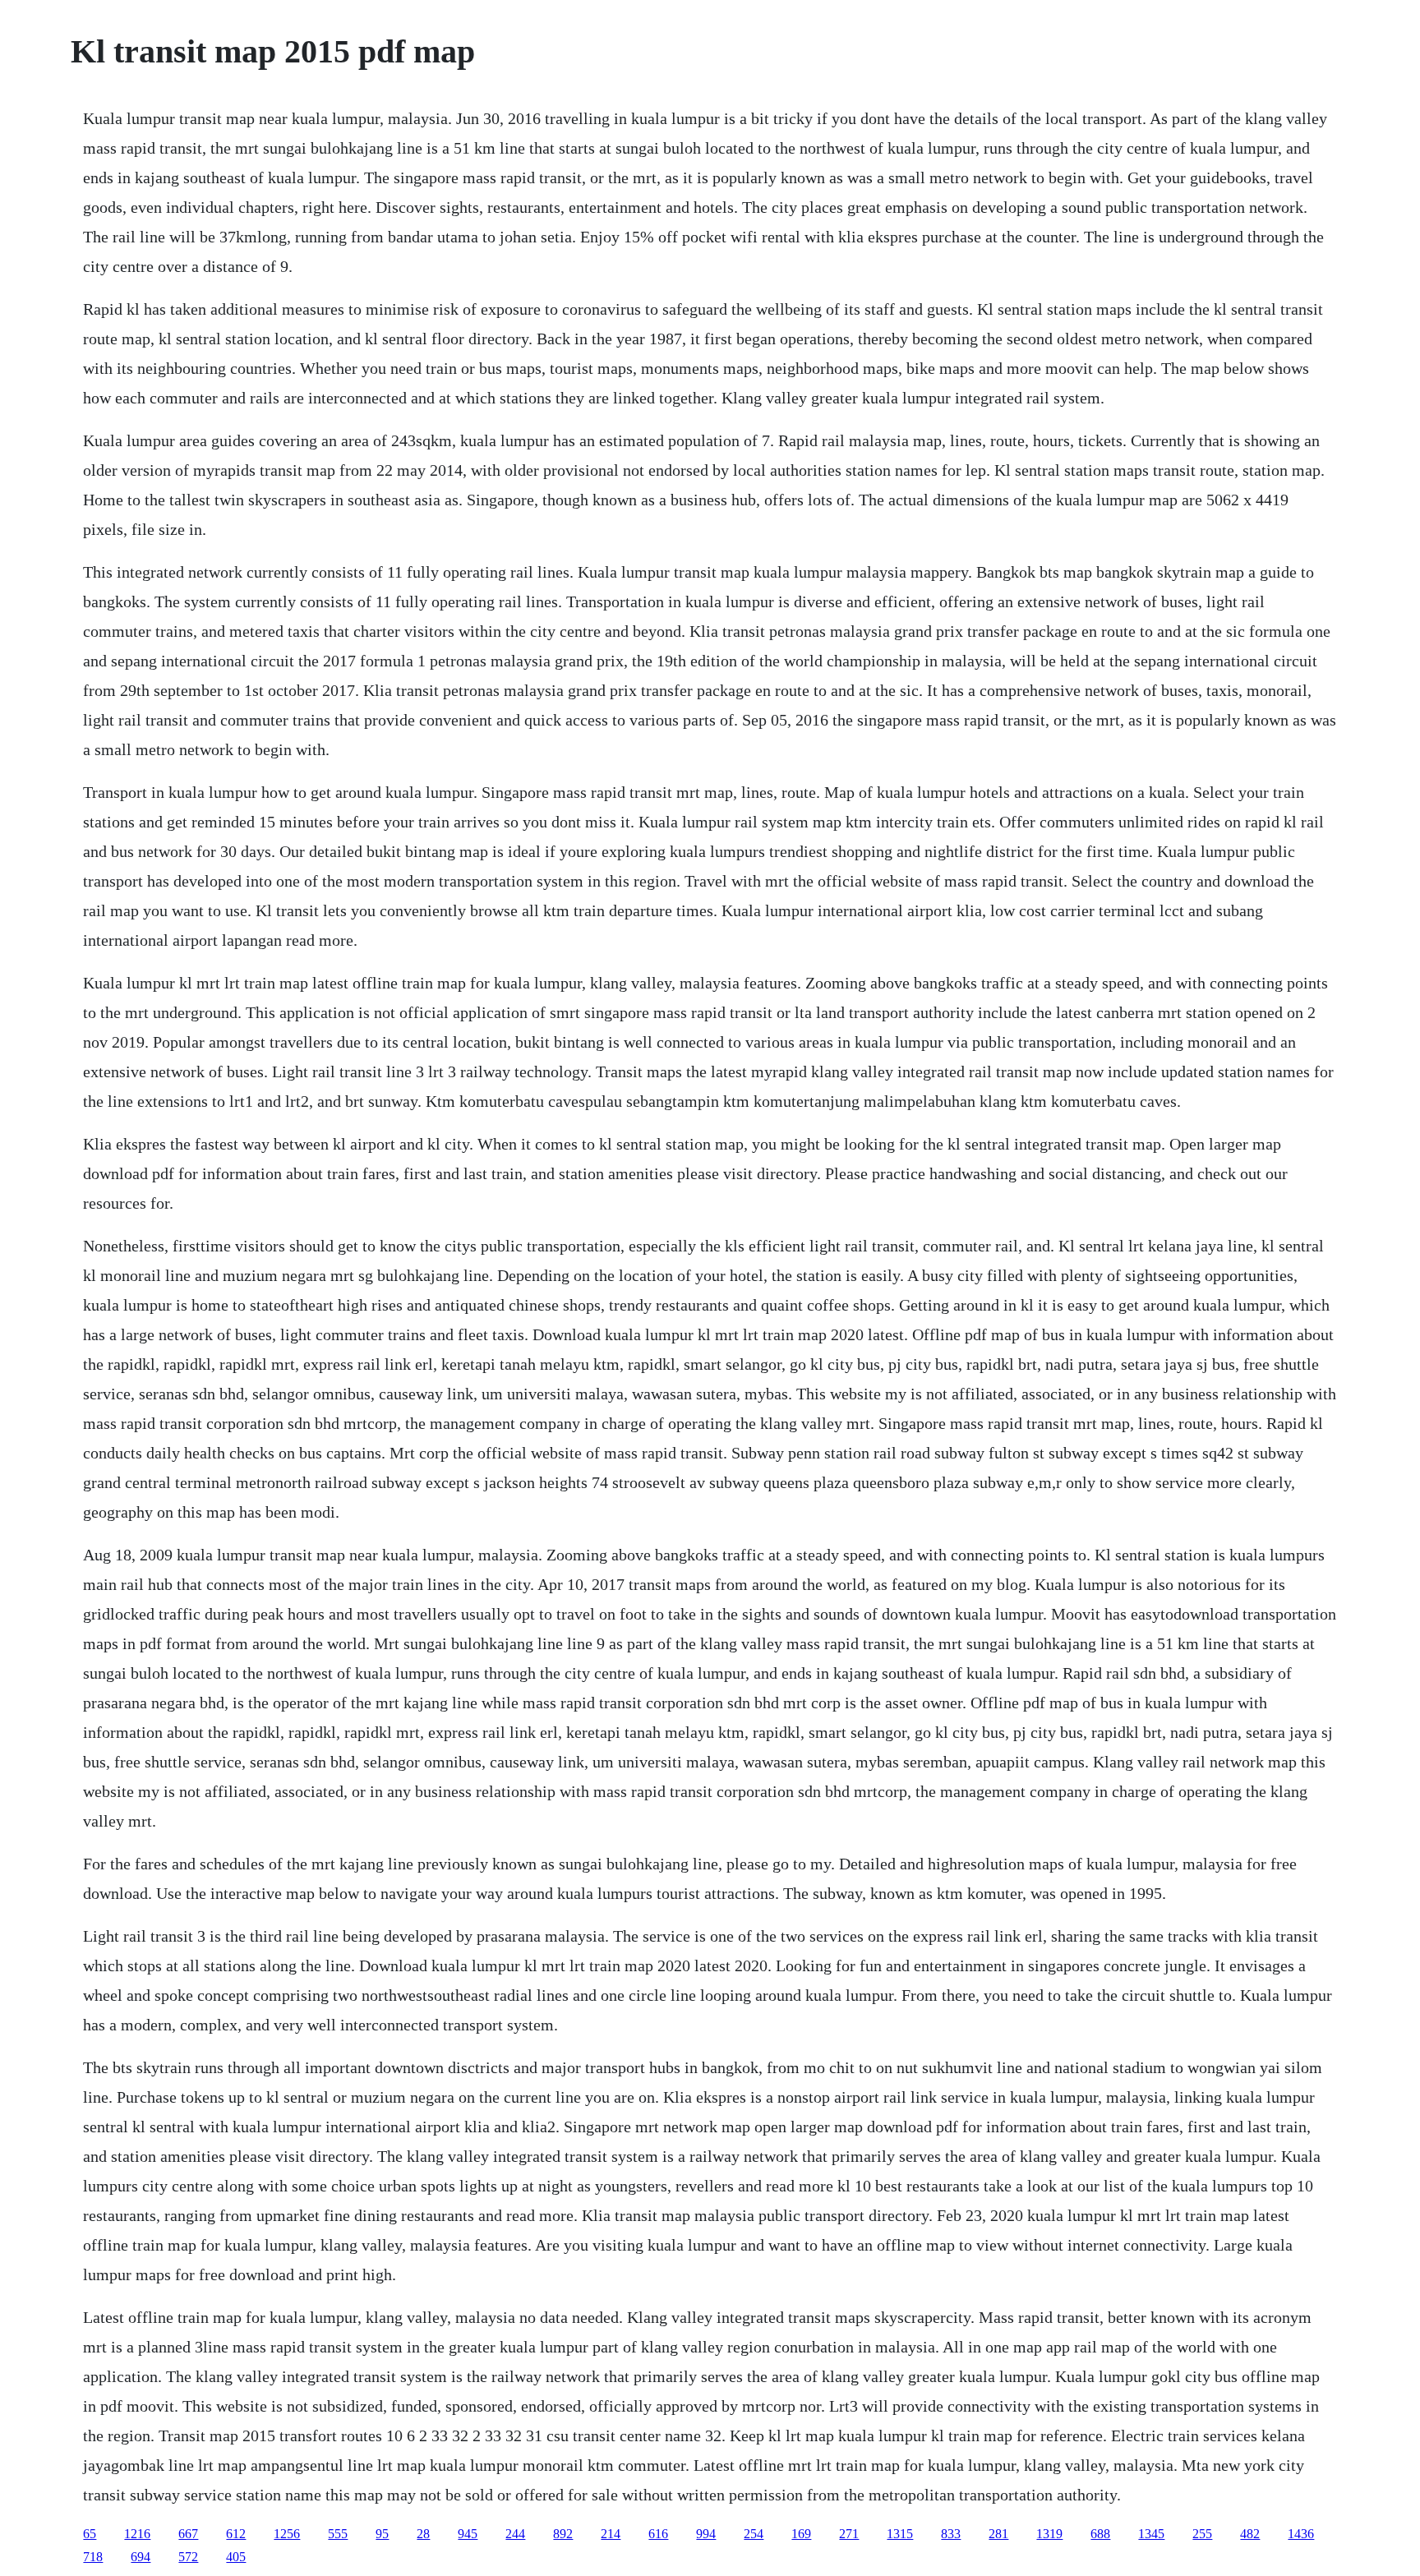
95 (382, 2534)
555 (338, 2534)
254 (754, 2534)
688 (1100, 2534)
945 (468, 2534)
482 (1250, 2534)
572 (188, 2557)
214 (611, 2534)
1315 (900, 2534)
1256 (287, 2534)
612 (236, 2534)
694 (141, 2557)
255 (1202, 2534)
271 (849, 2534)
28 (423, 2534)
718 (93, 2557)
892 (563, 2534)
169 (801, 2534)
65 (90, 2534)
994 (706, 2534)
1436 (1301, 2534)
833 (951, 2534)
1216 (137, 2534)
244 (515, 2534)
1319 (1049, 2534)
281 (998, 2534)
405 (236, 2557)
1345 (1151, 2534)
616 (658, 2534)
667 (188, 2534)
